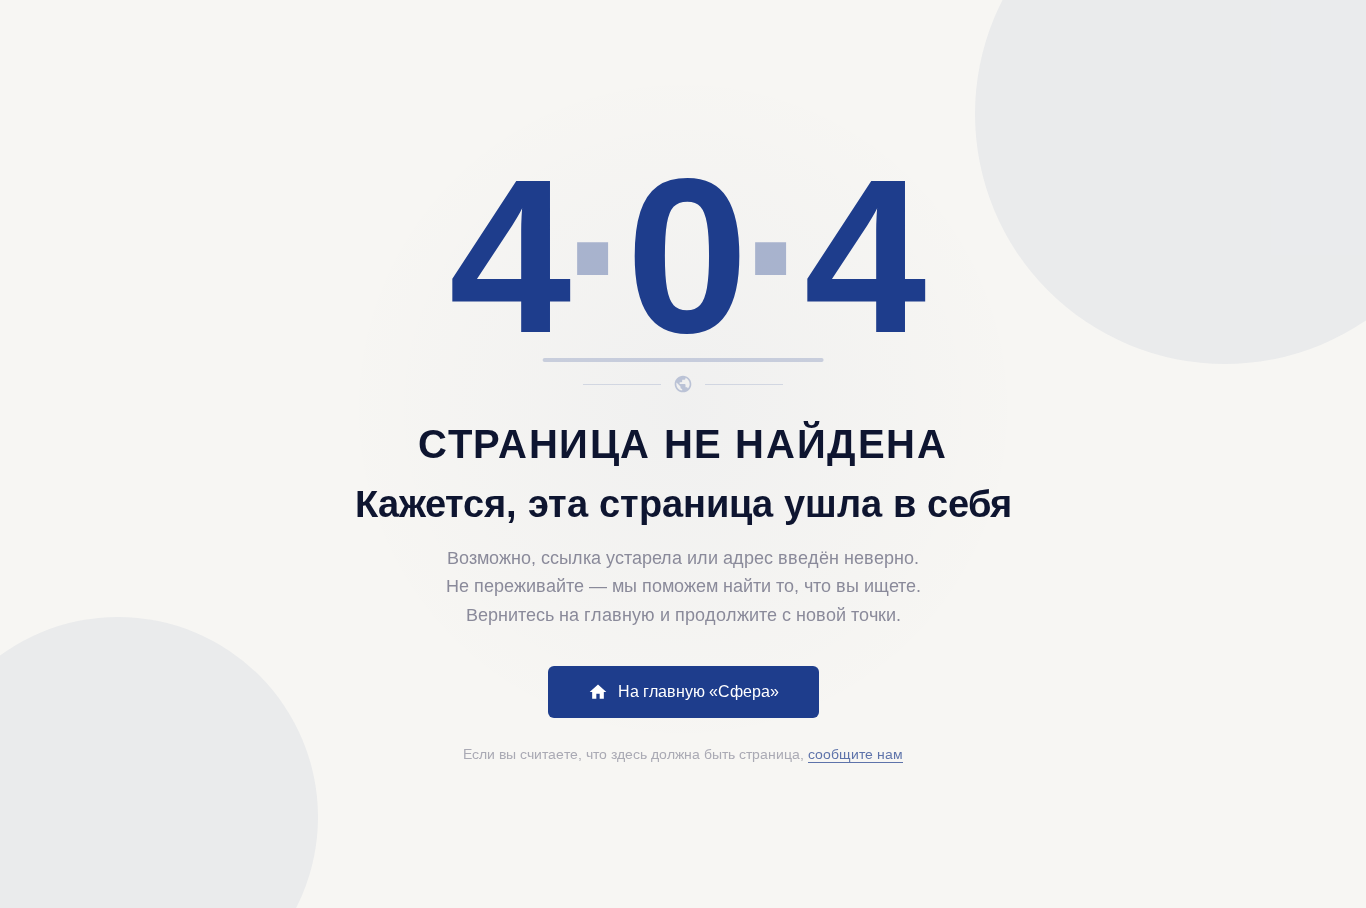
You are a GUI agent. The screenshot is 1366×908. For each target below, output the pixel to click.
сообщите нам (855, 754)
